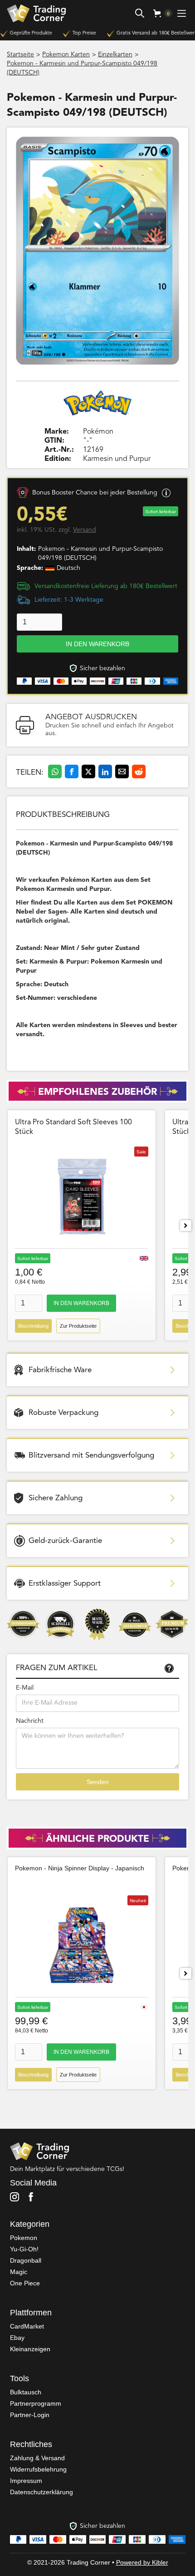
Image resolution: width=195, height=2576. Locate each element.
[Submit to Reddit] (139, 771)
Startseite (20, 54)
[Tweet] (88, 771)
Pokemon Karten (66, 54)
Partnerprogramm (36, 2403)
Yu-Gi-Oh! (24, 2249)
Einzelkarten (115, 54)
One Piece (25, 2283)
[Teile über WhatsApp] (55, 771)
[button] (159, 13)
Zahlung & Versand (37, 2458)
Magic (19, 2272)
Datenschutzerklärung (41, 2492)
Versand (85, 530)
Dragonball (26, 2260)
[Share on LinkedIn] (105, 771)
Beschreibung (33, 1326)
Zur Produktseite (78, 1326)
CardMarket (27, 2326)
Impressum (26, 2481)
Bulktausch (26, 2392)
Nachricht (30, 1721)
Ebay (17, 2338)
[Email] (122, 771)
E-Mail (25, 1688)
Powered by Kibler (142, 2562)
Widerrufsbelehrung (38, 2469)
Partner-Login (30, 2415)
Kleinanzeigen (30, 2349)
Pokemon (24, 2238)
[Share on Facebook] (72, 771)
